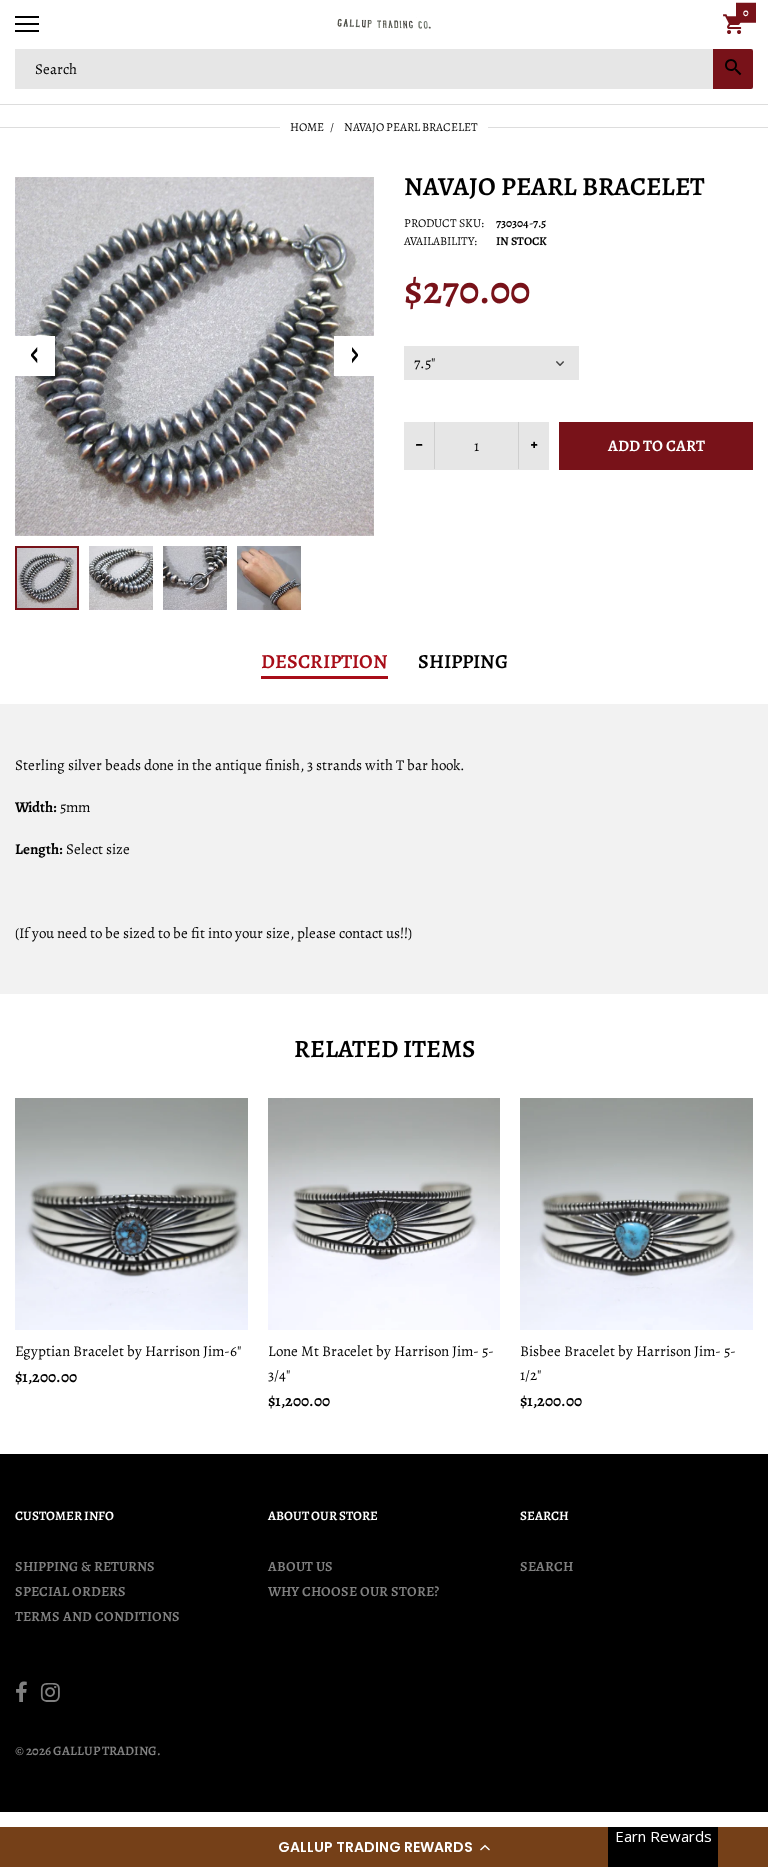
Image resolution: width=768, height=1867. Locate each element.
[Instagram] (50, 1695)
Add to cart (656, 446)
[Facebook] (21, 1695)
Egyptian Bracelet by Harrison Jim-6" (128, 1351)
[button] (384, 1847)
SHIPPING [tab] (463, 662)
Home (307, 127)
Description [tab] (324, 662)
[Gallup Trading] (384, 24)
